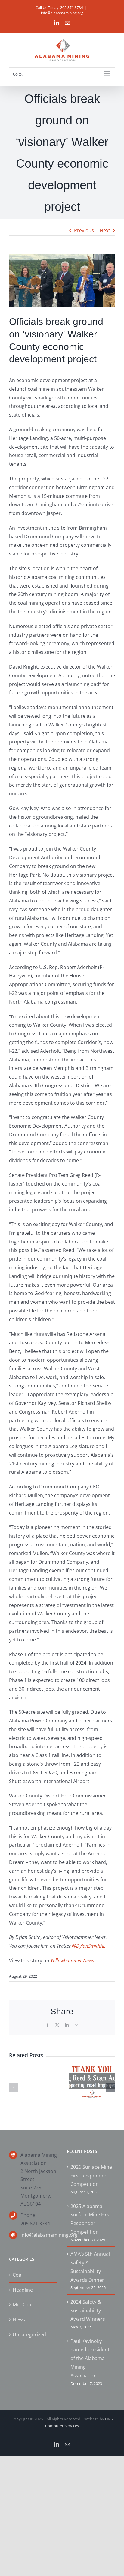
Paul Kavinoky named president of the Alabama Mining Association (90, 2358)
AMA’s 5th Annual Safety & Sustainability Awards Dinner (90, 2267)
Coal (18, 2275)
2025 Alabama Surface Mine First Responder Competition (91, 2219)
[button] (14, 2087)
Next (105, 230)
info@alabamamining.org (62, 13)
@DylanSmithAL (89, 1946)
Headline (23, 2290)
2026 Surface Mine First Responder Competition (91, 2176)
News (19, 2320)
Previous (84, 230)
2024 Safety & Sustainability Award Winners (88, 2311)
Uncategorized (29, 2335)
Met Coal (23, 2305)
